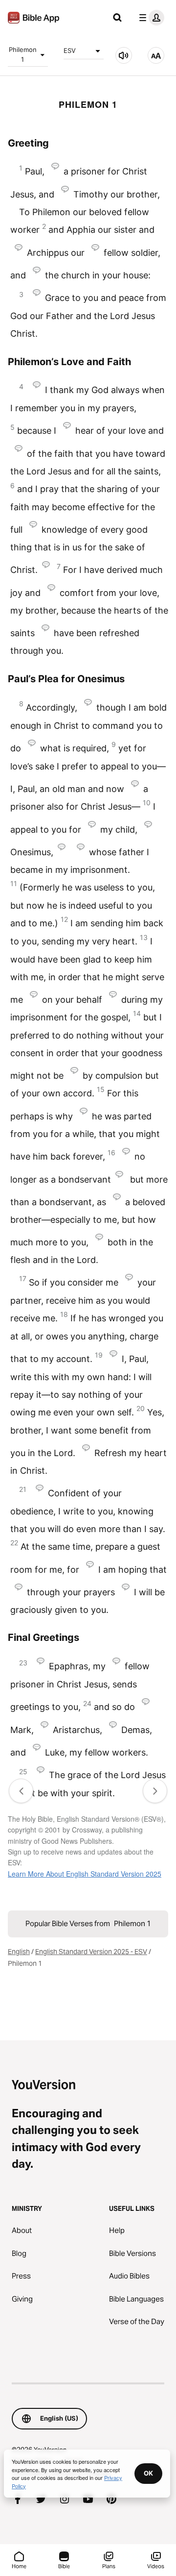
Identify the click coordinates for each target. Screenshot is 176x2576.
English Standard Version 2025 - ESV (91, 1952)
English (19, 1952)
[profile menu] (150, 18)
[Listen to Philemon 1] (124, 55)
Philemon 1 (23, 54)
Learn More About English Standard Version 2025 (85, 1874)
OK (148, 2473)
